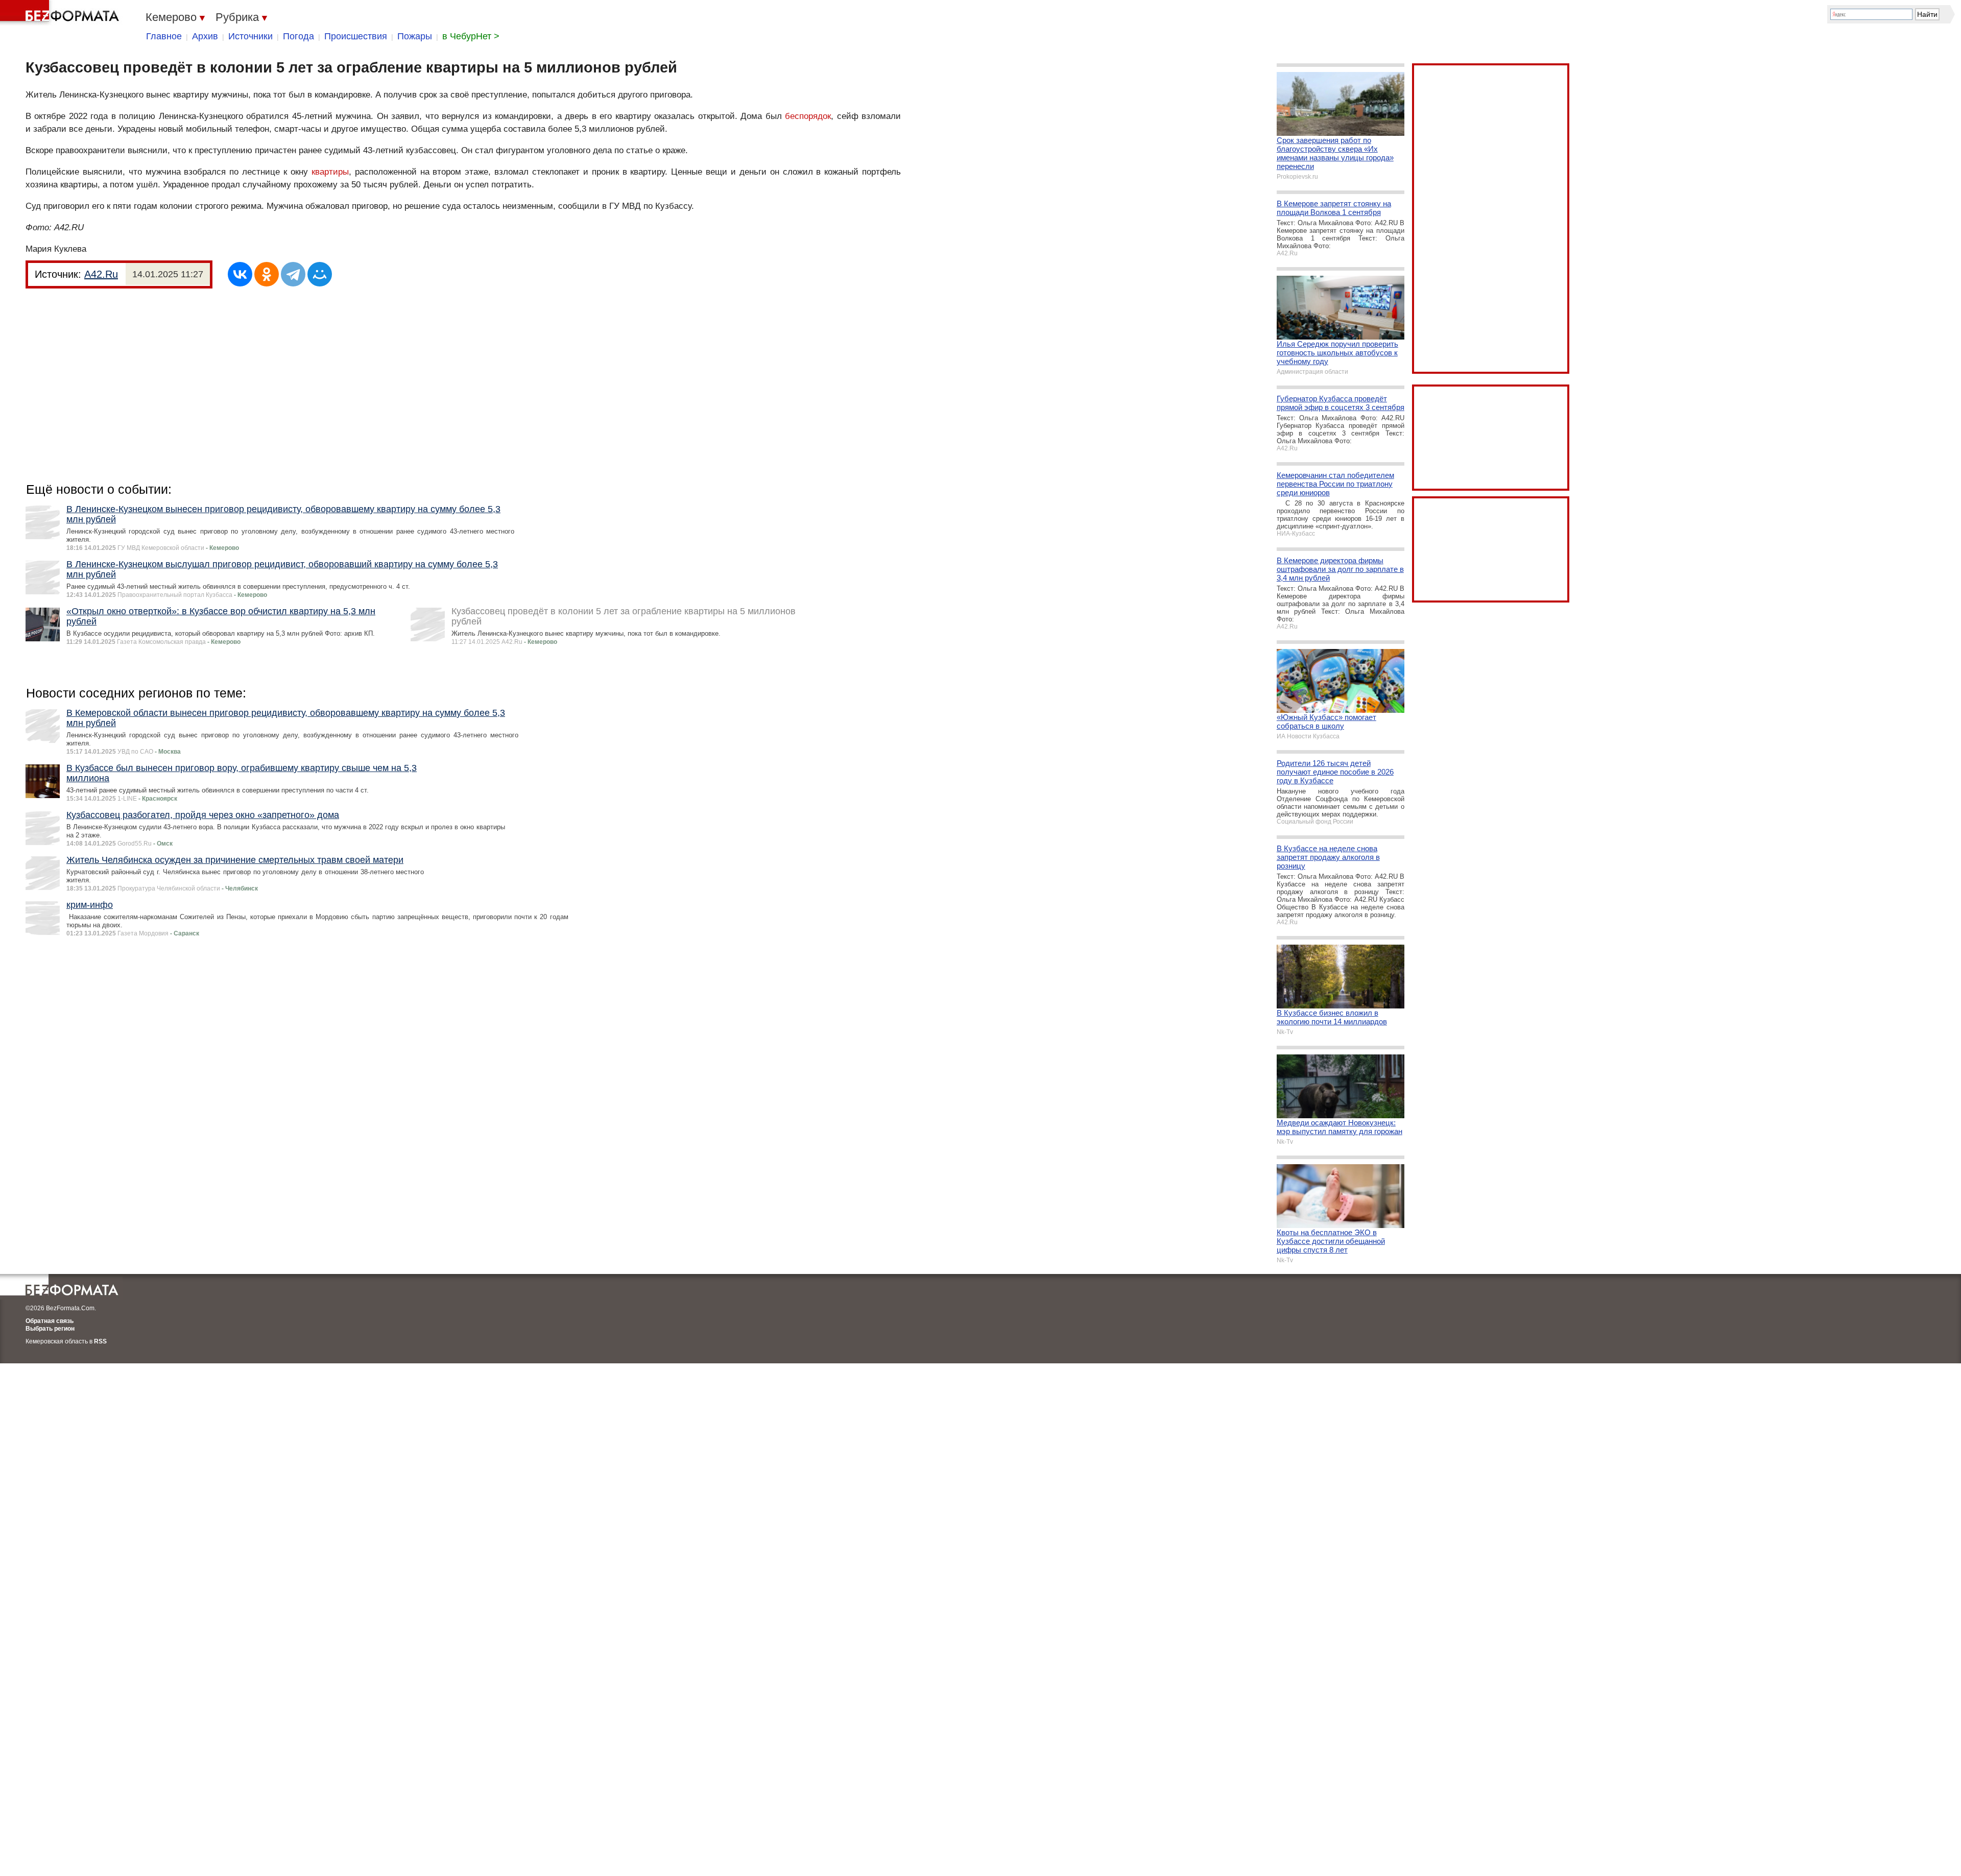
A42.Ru (101, 274)
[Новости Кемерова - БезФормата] (61, 13)
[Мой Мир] (320, 274)
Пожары (415, 36)
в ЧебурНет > (471, 36)
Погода (298, 36)
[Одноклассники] (267, 274)
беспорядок (808, 116)
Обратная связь (50, 1321)
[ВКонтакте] (240, 274)
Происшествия (356, 36)
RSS (100, 1341)
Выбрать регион (50, 1329)
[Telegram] (293, 274)
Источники (250, 36)
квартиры (330, 172)
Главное (164, 36)
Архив (205, 36)
